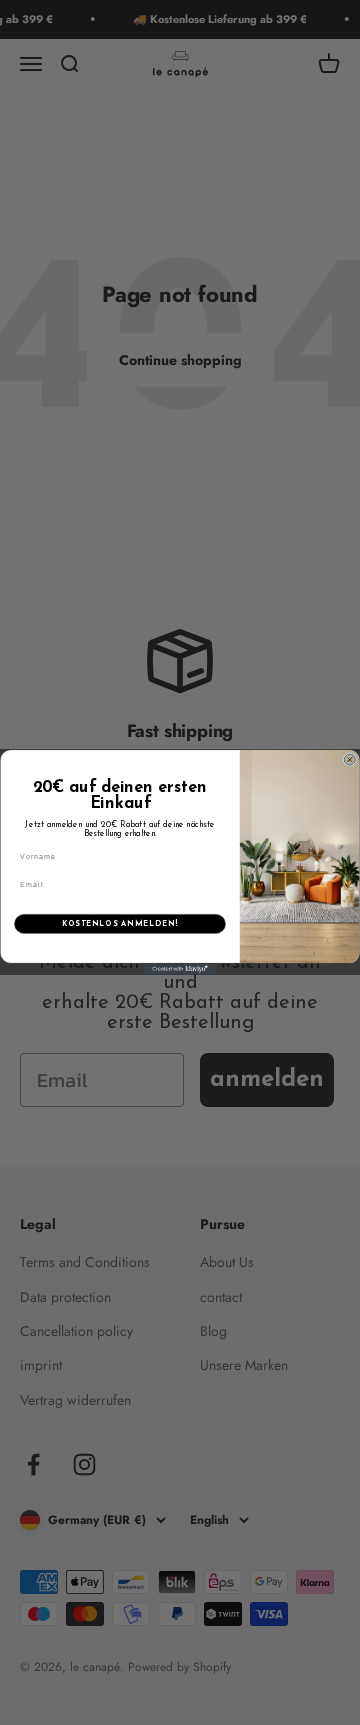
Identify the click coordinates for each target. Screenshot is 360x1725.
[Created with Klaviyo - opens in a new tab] (180, 969)
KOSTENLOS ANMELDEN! (120, 923)
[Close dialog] (349, 759)
